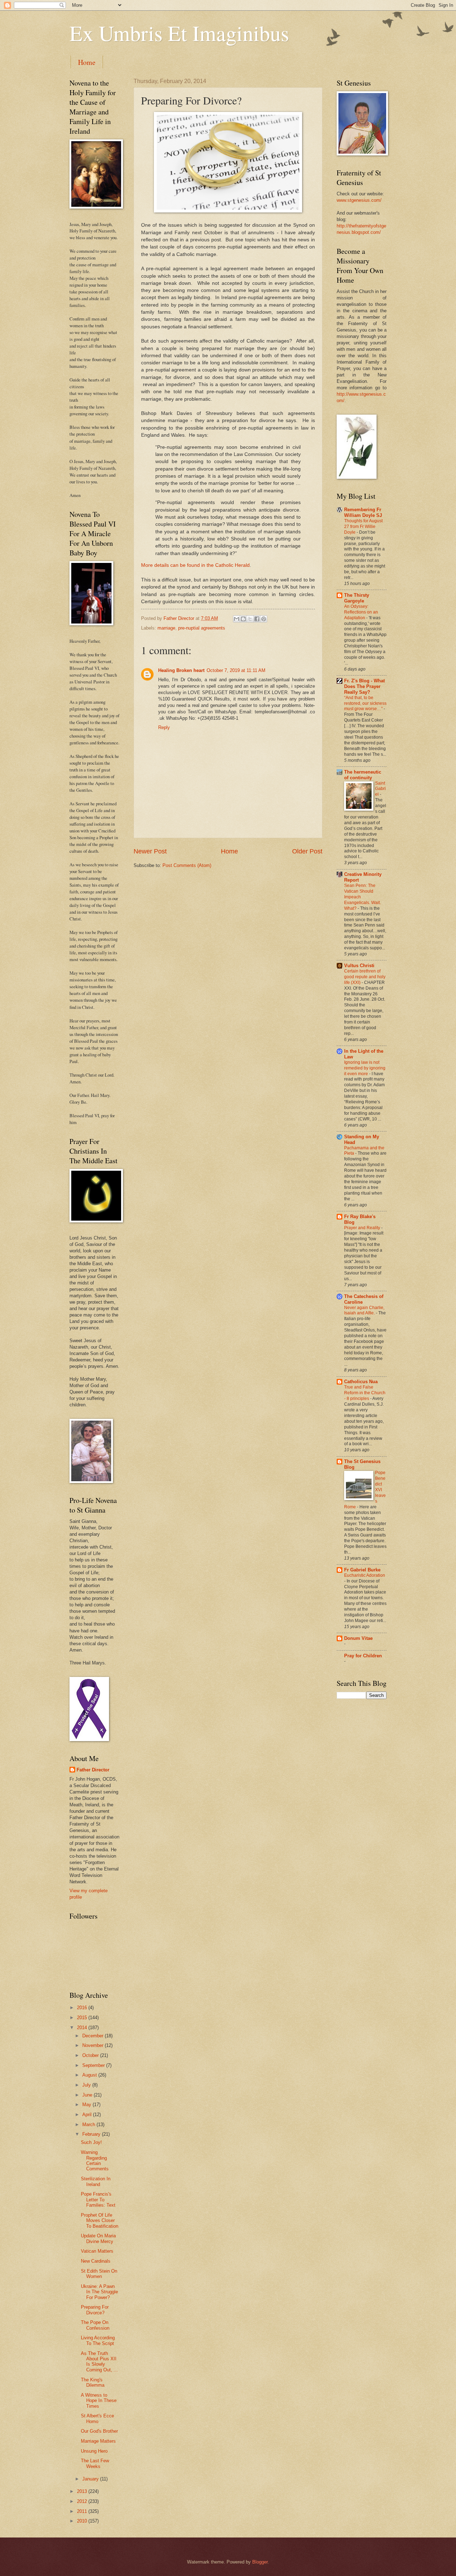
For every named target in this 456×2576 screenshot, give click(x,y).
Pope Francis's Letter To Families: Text (98, 2200)
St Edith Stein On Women (99, 2274)
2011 (83, 2511)
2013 (83, 2491)
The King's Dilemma (93, 2382)
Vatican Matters (97, 2251)
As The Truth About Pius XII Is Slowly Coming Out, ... (99, 2362)
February (92, 2134)
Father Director (93, 1770)
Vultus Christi (359, 966)
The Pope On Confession (95, 2325)
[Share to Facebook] (257, 619)
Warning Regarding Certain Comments (95, 2161)
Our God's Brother (99, 2431)
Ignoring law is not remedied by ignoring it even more (365, 1068)
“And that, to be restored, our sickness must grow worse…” (365, 703)
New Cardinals (96, 2261)
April (88, 2115)
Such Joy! (91, 2142)
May (87, 2105)
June (88, 2095)
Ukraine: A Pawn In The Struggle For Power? (99, 2292)
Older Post (307, 851)
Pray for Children (363, 1656)
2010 (83, 2521)
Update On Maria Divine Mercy (98, 2238)
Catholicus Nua (361, 1382)
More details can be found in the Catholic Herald (195, 565)
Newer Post (150, 851)
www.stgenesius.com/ (359, 200)
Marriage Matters (98, 2441)
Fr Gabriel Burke (362, 1570)
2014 (83, 2028)
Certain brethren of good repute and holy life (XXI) (365, 977)
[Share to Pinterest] (264, 619)
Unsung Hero (94, 2451)
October (91, 2055)
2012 (83, 2501)
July (87, 2085)
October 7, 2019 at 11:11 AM (236, 670)
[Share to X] (250, 619)
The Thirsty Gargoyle (357, 598)
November (94, 2045)
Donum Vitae (358, 1638)
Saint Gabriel (380, 789)
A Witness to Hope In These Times (99, 2401)
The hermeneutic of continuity (363, 775)
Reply (164, 727)
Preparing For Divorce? (95, 2310)
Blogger (260, 2562)
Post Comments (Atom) (187, 865)
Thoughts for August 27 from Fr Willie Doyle (363, 527)
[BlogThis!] (243, 619)
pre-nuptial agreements (202, 628)
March (89, 2125)
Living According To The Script (98, 2340)
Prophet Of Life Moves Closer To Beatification (100, 2221)
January (91, 2479)
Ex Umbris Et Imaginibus (179, 33)
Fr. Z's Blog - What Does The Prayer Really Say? (364, 686)
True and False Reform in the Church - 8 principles (365, 1393)
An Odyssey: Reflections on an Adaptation (361, 612)
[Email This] (237, 619)
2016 (83, 2008)
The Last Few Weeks (95, 2463)
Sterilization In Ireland (96, 2181)
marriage (166, 628)
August (90, 2075)
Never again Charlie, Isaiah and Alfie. (364, 1310)
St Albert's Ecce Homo (97, 2418)
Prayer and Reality (363, 1228)
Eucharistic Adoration (365, 1575)
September (94, 2065)
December (94, 2036)
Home (87, 62)
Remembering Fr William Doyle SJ (363, 512)
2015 (83, 2018)
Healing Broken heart (181, 670)
